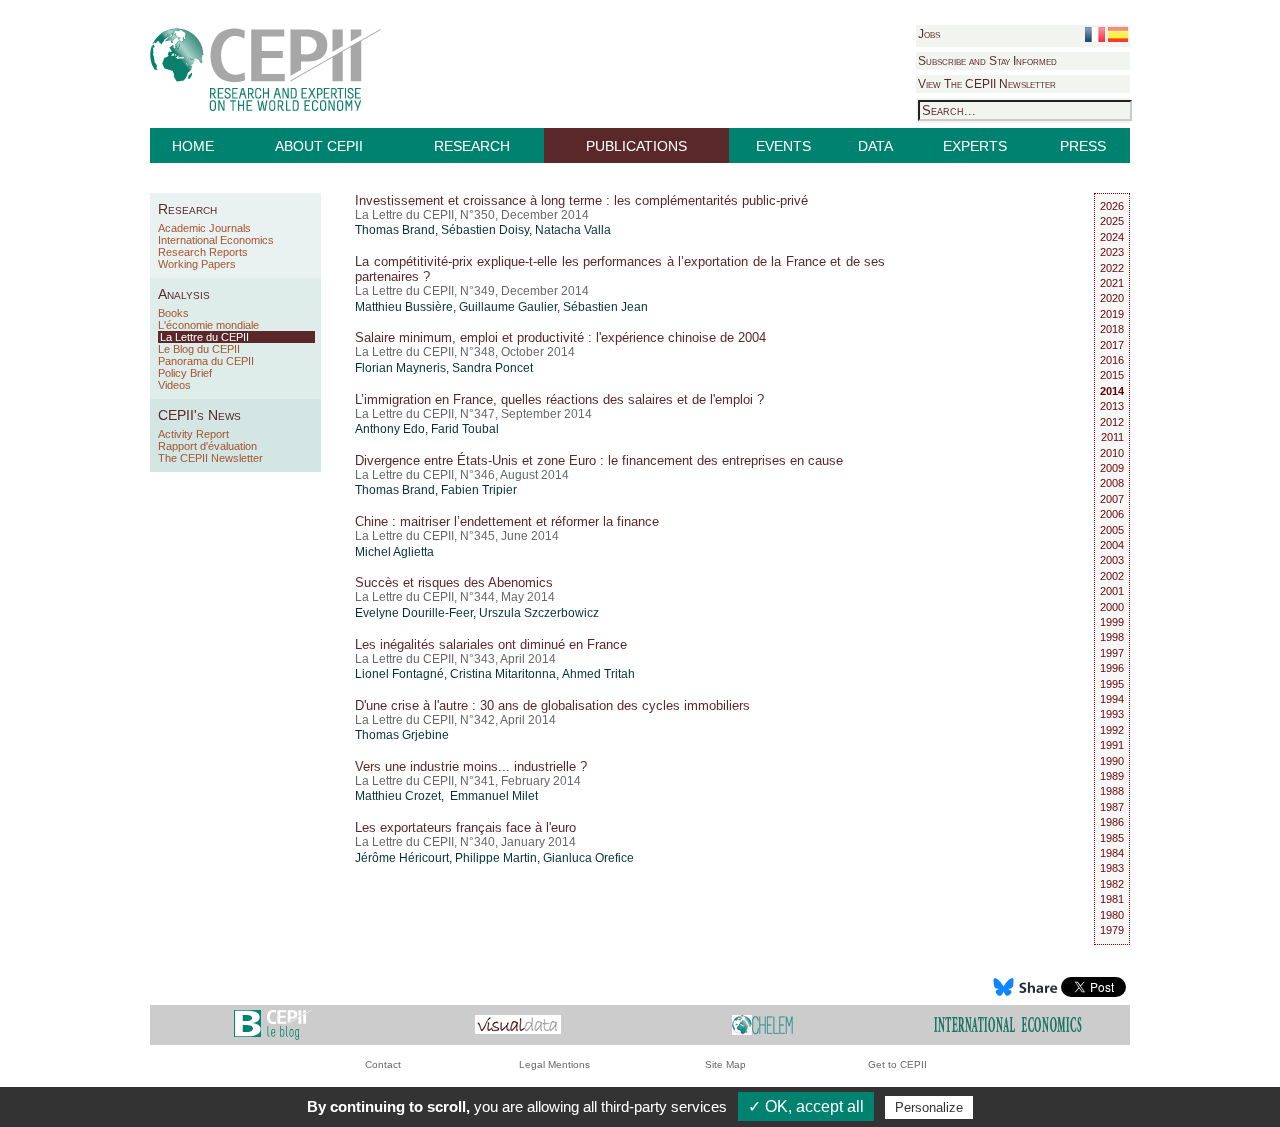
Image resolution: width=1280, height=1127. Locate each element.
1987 (1112, 807)
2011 (1112, 437)
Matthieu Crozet (398, 796)
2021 (1112, 283)
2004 (1112, 545)
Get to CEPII (897, 1064)
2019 (1112, 314)
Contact (383, 1064)
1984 (1112, 853)
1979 (1112, 930)
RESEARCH (472, 146)
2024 (1112, 237)
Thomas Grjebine (402, 735)
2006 (1112, 514)
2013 (1112, 406)
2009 (1112, 468)
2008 (1112, 483)
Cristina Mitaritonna (503, 674)
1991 (1112, 745)
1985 (1112, 838)
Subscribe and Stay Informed (987, 61)
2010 (1112, 453)
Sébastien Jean (605, 307)
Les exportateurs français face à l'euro (465, 827)
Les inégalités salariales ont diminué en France (491, 644)
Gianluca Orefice (588, 858)
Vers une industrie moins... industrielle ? (471, 766)
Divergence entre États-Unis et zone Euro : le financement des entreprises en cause (599, 460)
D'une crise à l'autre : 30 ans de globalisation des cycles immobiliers (552, 705)
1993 (1112, 714)
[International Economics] (1008, 1023)
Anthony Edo (390, 429)
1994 (1112, 699)
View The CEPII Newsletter (987, 84)
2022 (1112, 268)
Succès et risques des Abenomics (454, 582)
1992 (1112, 730)
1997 (1112, 653)
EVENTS (783, 146)
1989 (1112, 776)
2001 (1112, 591)
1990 (1112, 761)
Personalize (929, 1107)
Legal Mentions (554, 1064)
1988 (1112, 791)
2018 (1112, 329)
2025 (1112, 221)
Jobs (929, 34)
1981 (1112, 899)
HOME (193, 146)
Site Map (725, 1064)
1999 (1112, 622)
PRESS (1083, 146)
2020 (1112, 298)
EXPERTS (975, 146)
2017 (1112, 345)
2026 (1112, 206)
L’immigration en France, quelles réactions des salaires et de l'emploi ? (559, 399)
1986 (1112, 822)
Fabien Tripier (479, 490)
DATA (875, 146)
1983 (1112, 868)
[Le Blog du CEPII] (272, 1023)
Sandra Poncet (492, 368)
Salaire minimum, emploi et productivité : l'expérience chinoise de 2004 (560, 337)
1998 (1112, 637)
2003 (1112, 560)
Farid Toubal (465, 429)
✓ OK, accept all (806, 1106)
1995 (1112, 684)
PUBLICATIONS (636, 146)
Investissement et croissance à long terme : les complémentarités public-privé (581, 200)
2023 (1112, 252)
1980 (1112, 915)
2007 (1112, 499)
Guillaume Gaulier (508, 307)
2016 (1112, 360)
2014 (1112, 391)
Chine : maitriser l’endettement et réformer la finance (507, 521)
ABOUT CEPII (319, 146)
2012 (1112, 422)
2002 (1112, 576)
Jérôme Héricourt (402, 858)
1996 (1112, 668)
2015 (1112, 375)
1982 (1112, 884)
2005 (1112, 530)
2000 (1112, 607)
